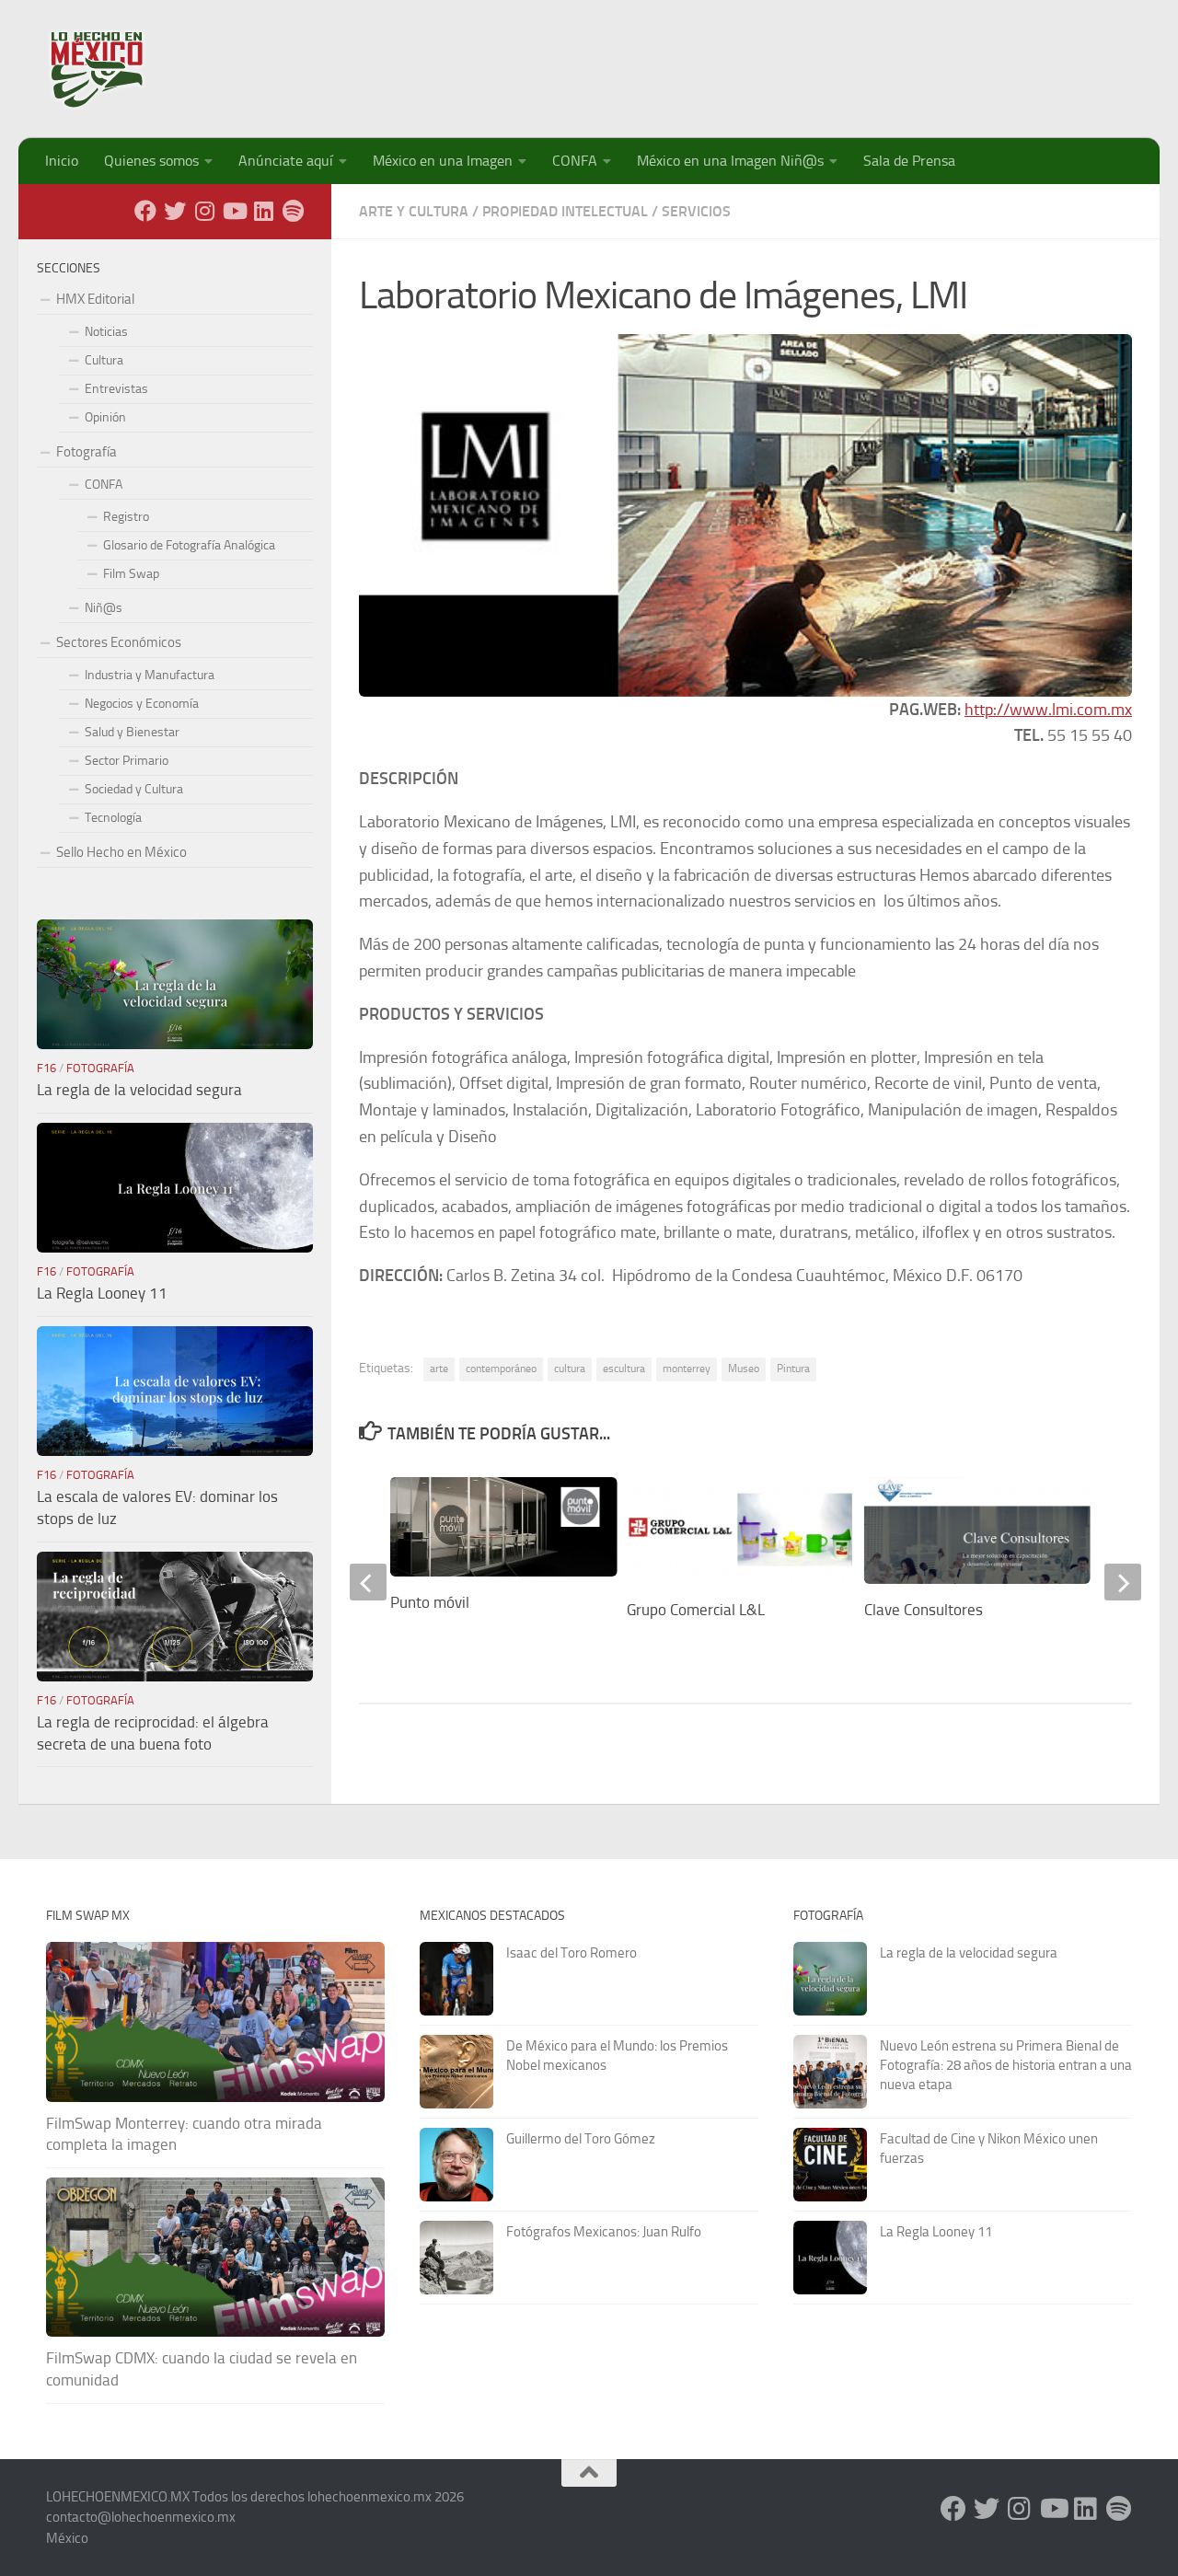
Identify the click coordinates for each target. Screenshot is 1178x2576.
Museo (744, 1369)
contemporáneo (501, 1369)
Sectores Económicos (119, 642)
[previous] (368, 1582)
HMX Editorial (95, 299)
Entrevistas (116, 389)
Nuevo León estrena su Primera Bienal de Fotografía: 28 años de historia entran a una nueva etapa (1006, 2065)
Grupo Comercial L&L (696, 1610)
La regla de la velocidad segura (139, 1090)
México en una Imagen (443, 161)
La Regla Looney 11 (102, 1293)
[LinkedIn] (263, 211)
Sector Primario (127, 761)
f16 (46, 1068)
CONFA (575, 161)
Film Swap (131, 574)
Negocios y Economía (142, 704)
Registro (126, 517)
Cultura (104, 360)
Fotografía (87, 452)
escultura (624, 1369)
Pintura (793, 1369)
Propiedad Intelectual (565, 211)
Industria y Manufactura (150, 675)
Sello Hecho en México (121, 852)
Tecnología (113, 818)
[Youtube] (234, 211)
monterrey (687, 1369)
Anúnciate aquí (286, 161)
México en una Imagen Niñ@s (730, 161)
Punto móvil (430, 1602)
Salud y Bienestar (132, 732)
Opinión (105, 417)
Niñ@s (104, 608)
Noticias (106, 332)
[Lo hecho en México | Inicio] (113, 69)
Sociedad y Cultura (134, 789)
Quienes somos (151, 161)
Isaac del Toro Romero (572, 1953)
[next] (1123, 1582)
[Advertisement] (797, 60)
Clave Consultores (924, 1610)
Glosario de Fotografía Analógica (189, 545)
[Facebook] (145, 211)
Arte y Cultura (414, 211)
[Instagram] (204, 211)
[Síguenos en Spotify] (293, 211)
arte (439, 1369)
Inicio (62, 161)
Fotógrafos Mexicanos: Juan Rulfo (604, 2232)
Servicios (696, 211)
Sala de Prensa (909, 161)
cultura (570, 1369)
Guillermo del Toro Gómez (581, 2139)
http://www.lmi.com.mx (1048, 710)
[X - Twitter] (175, 211)
